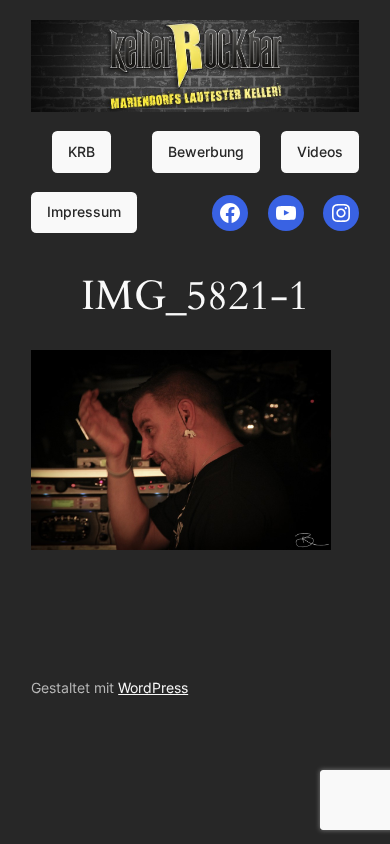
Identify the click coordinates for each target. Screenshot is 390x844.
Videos (320, 151)
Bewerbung (206, 151)
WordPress (153, 687)
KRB (81, 151)
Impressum (84, 211)
